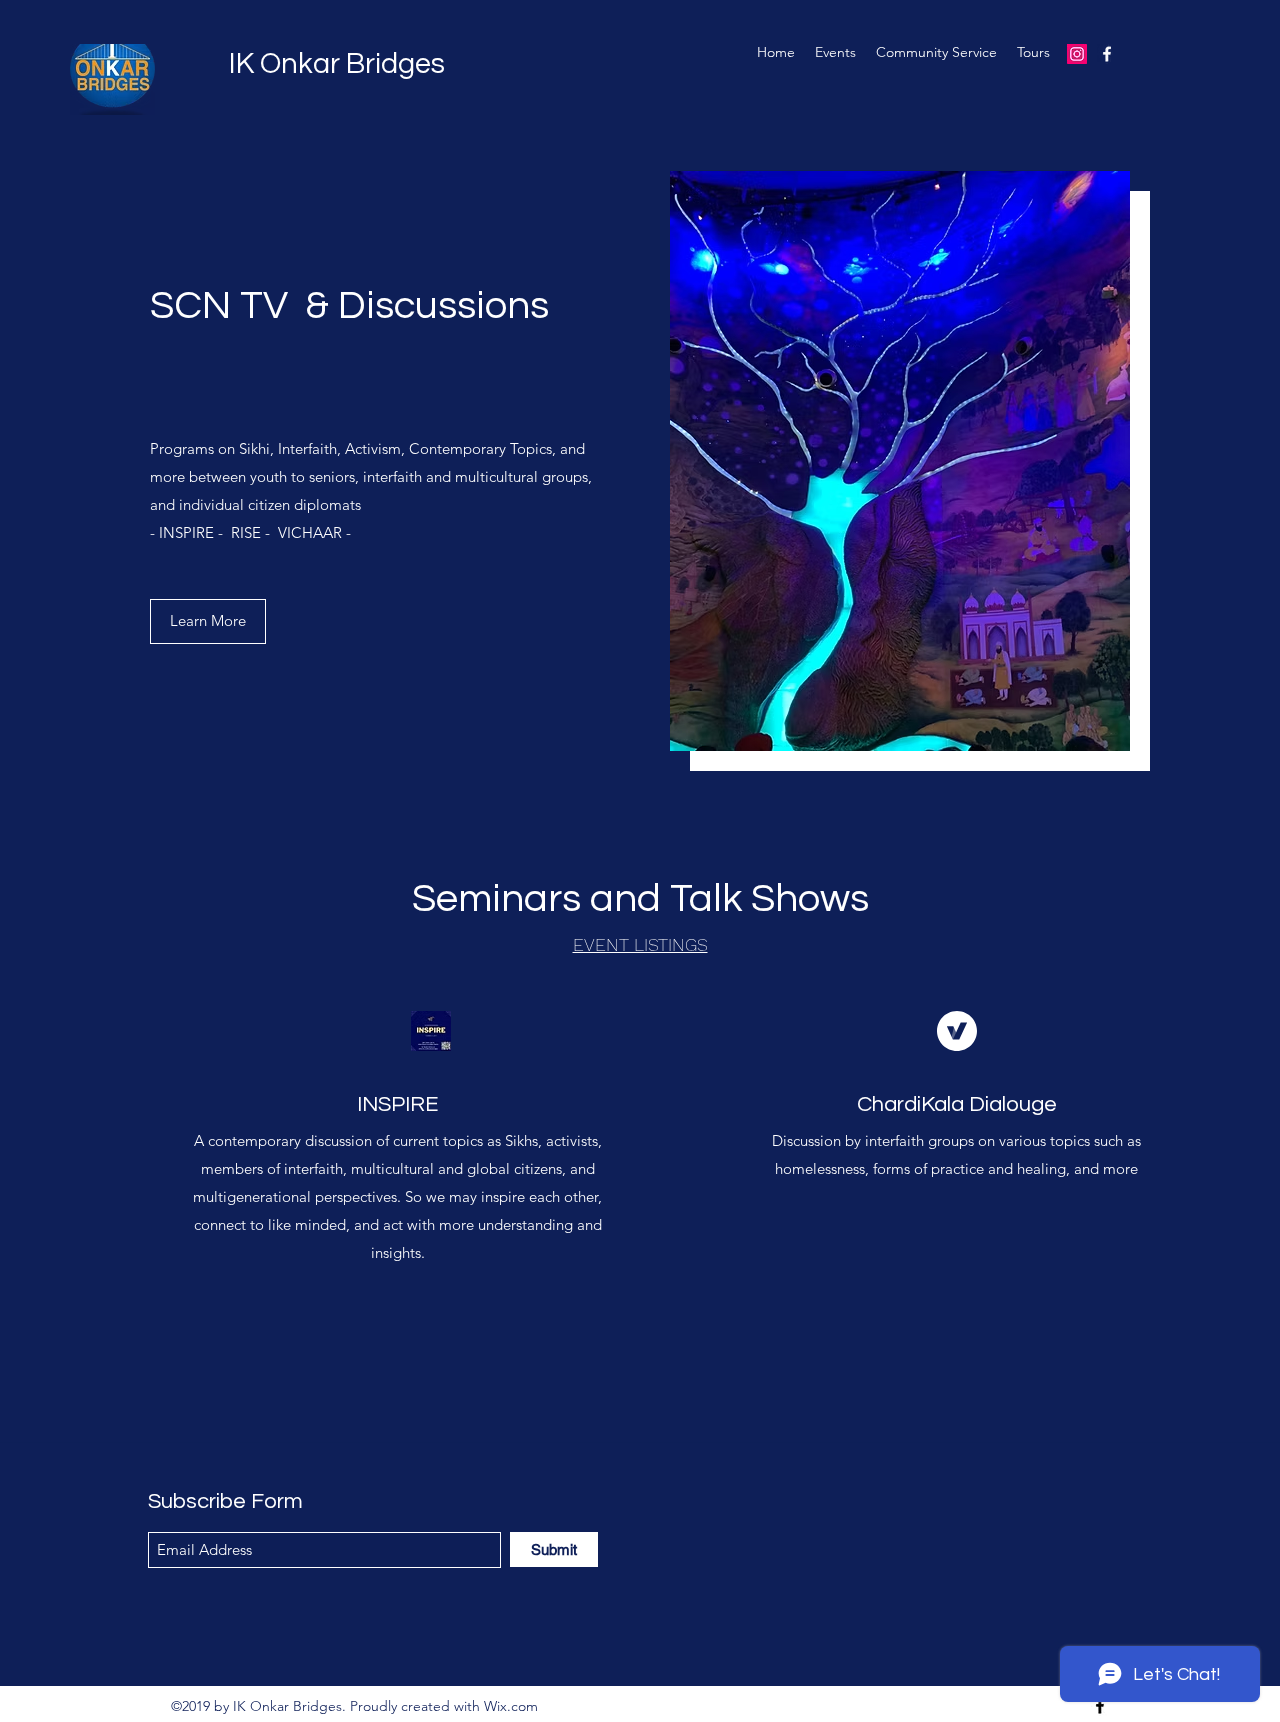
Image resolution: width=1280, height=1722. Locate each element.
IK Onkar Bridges (337, 64)
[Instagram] (1077, 54)
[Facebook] (1107, 54)
